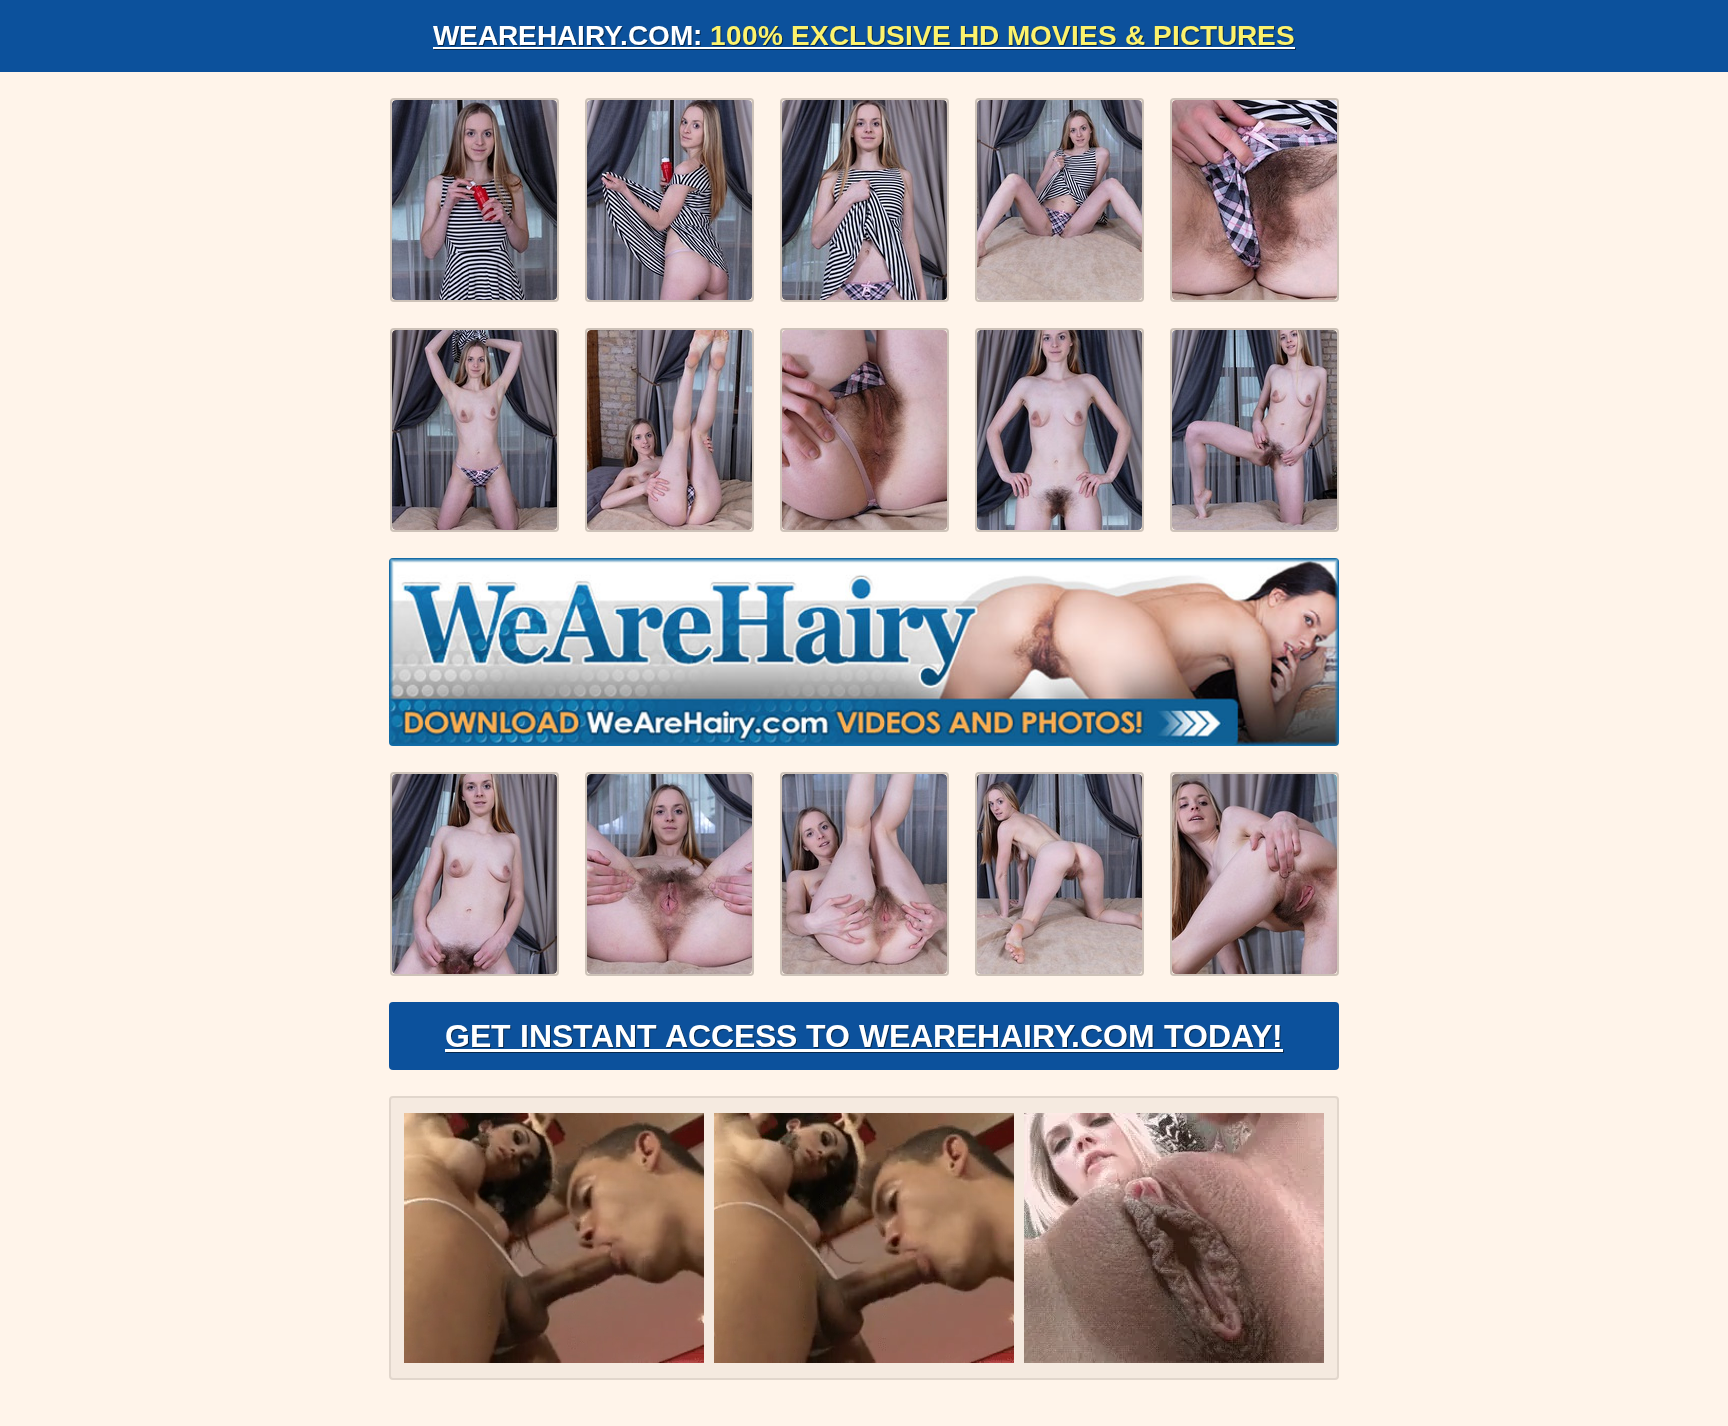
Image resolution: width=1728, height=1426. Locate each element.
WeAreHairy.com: (864, 35)
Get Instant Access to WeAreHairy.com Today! (864, 1036)
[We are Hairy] (864, 652)
